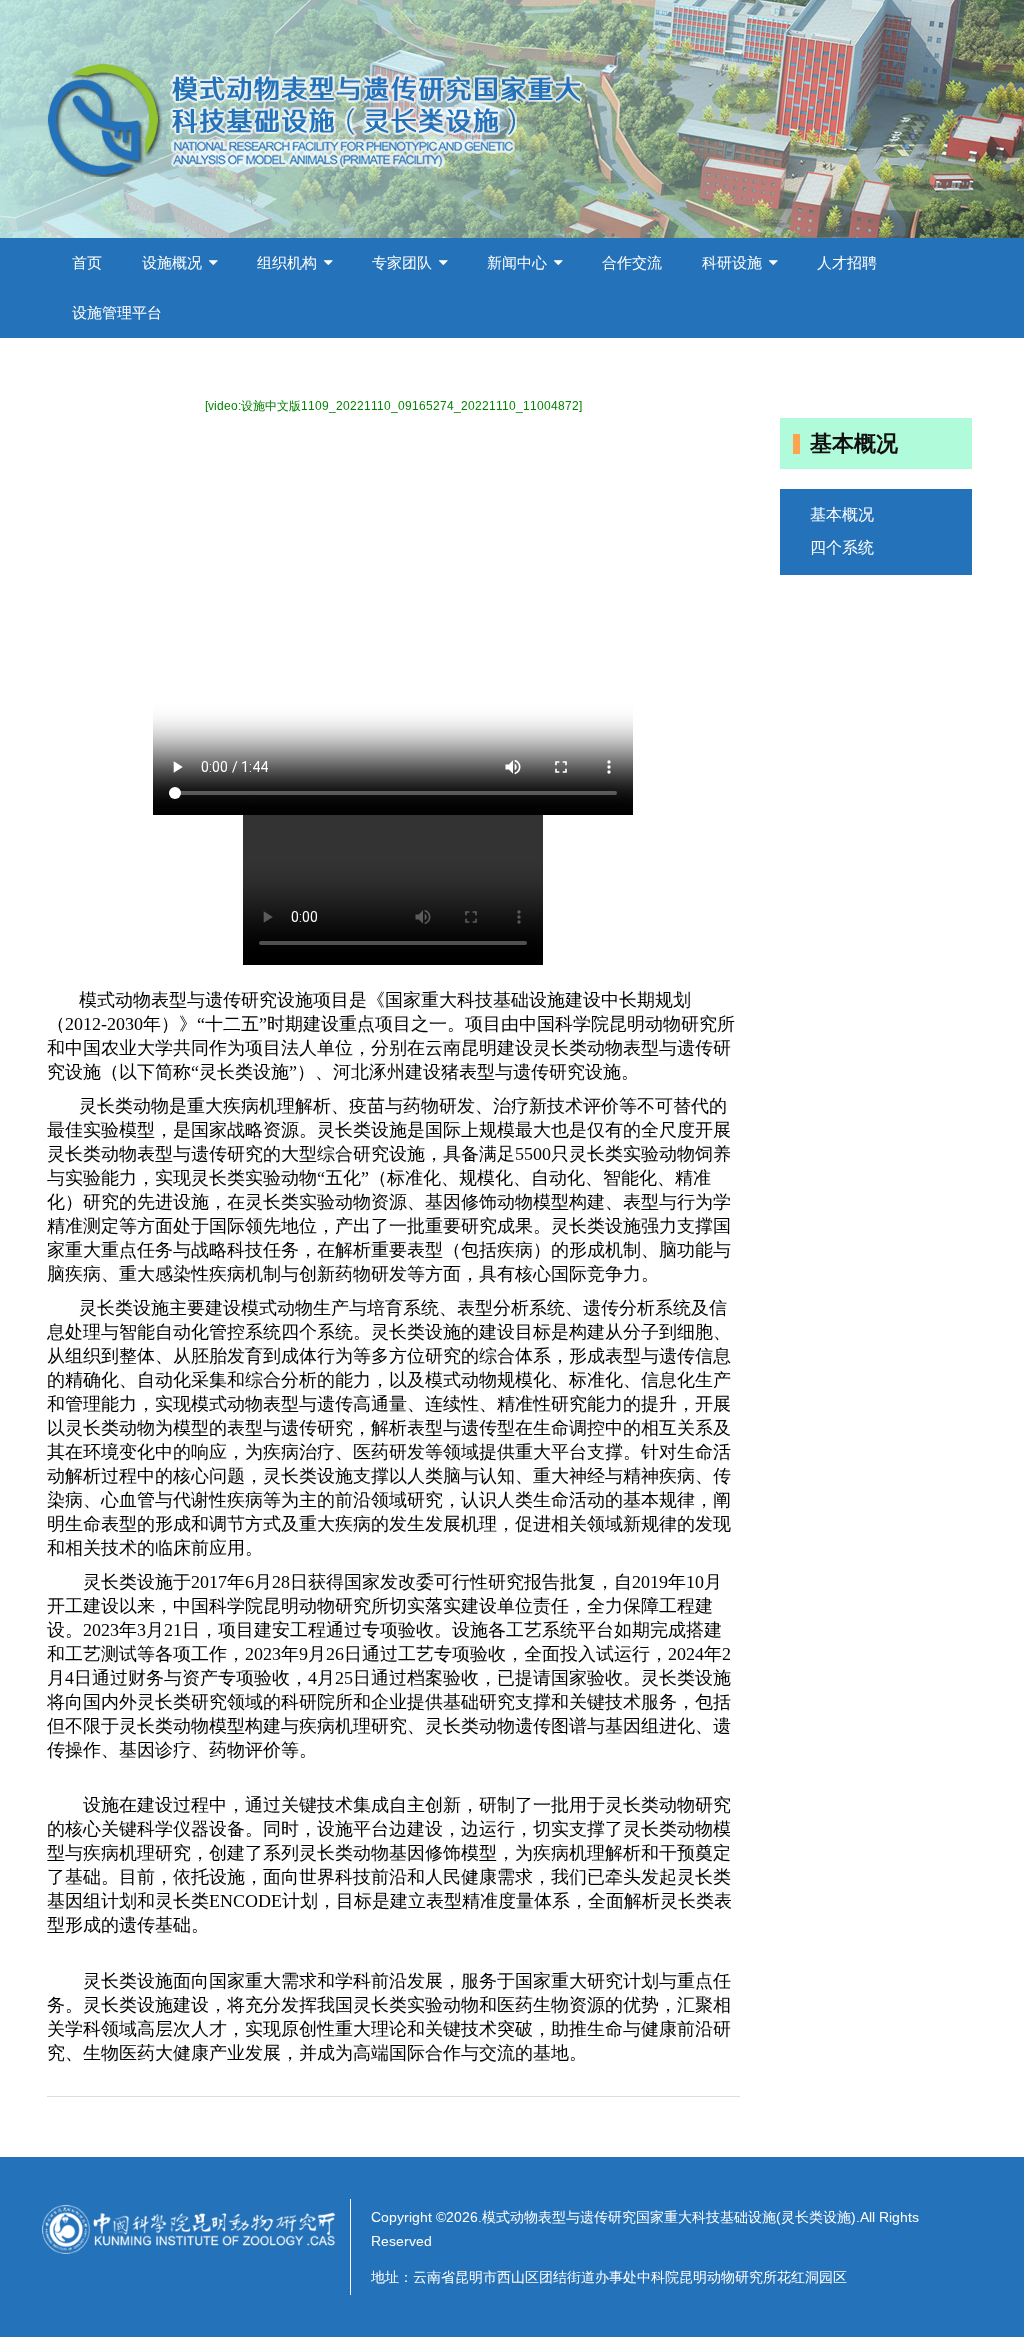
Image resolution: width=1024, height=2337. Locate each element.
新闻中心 (517, 262)
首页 (87, 262)
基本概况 (842, 514)
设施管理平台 (117, 312)
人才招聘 (847, 262)
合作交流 (632, 262)
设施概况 (172, 262)
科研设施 (732, 262)
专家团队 (402, 262)
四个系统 (842, 547)
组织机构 (287, 262)
